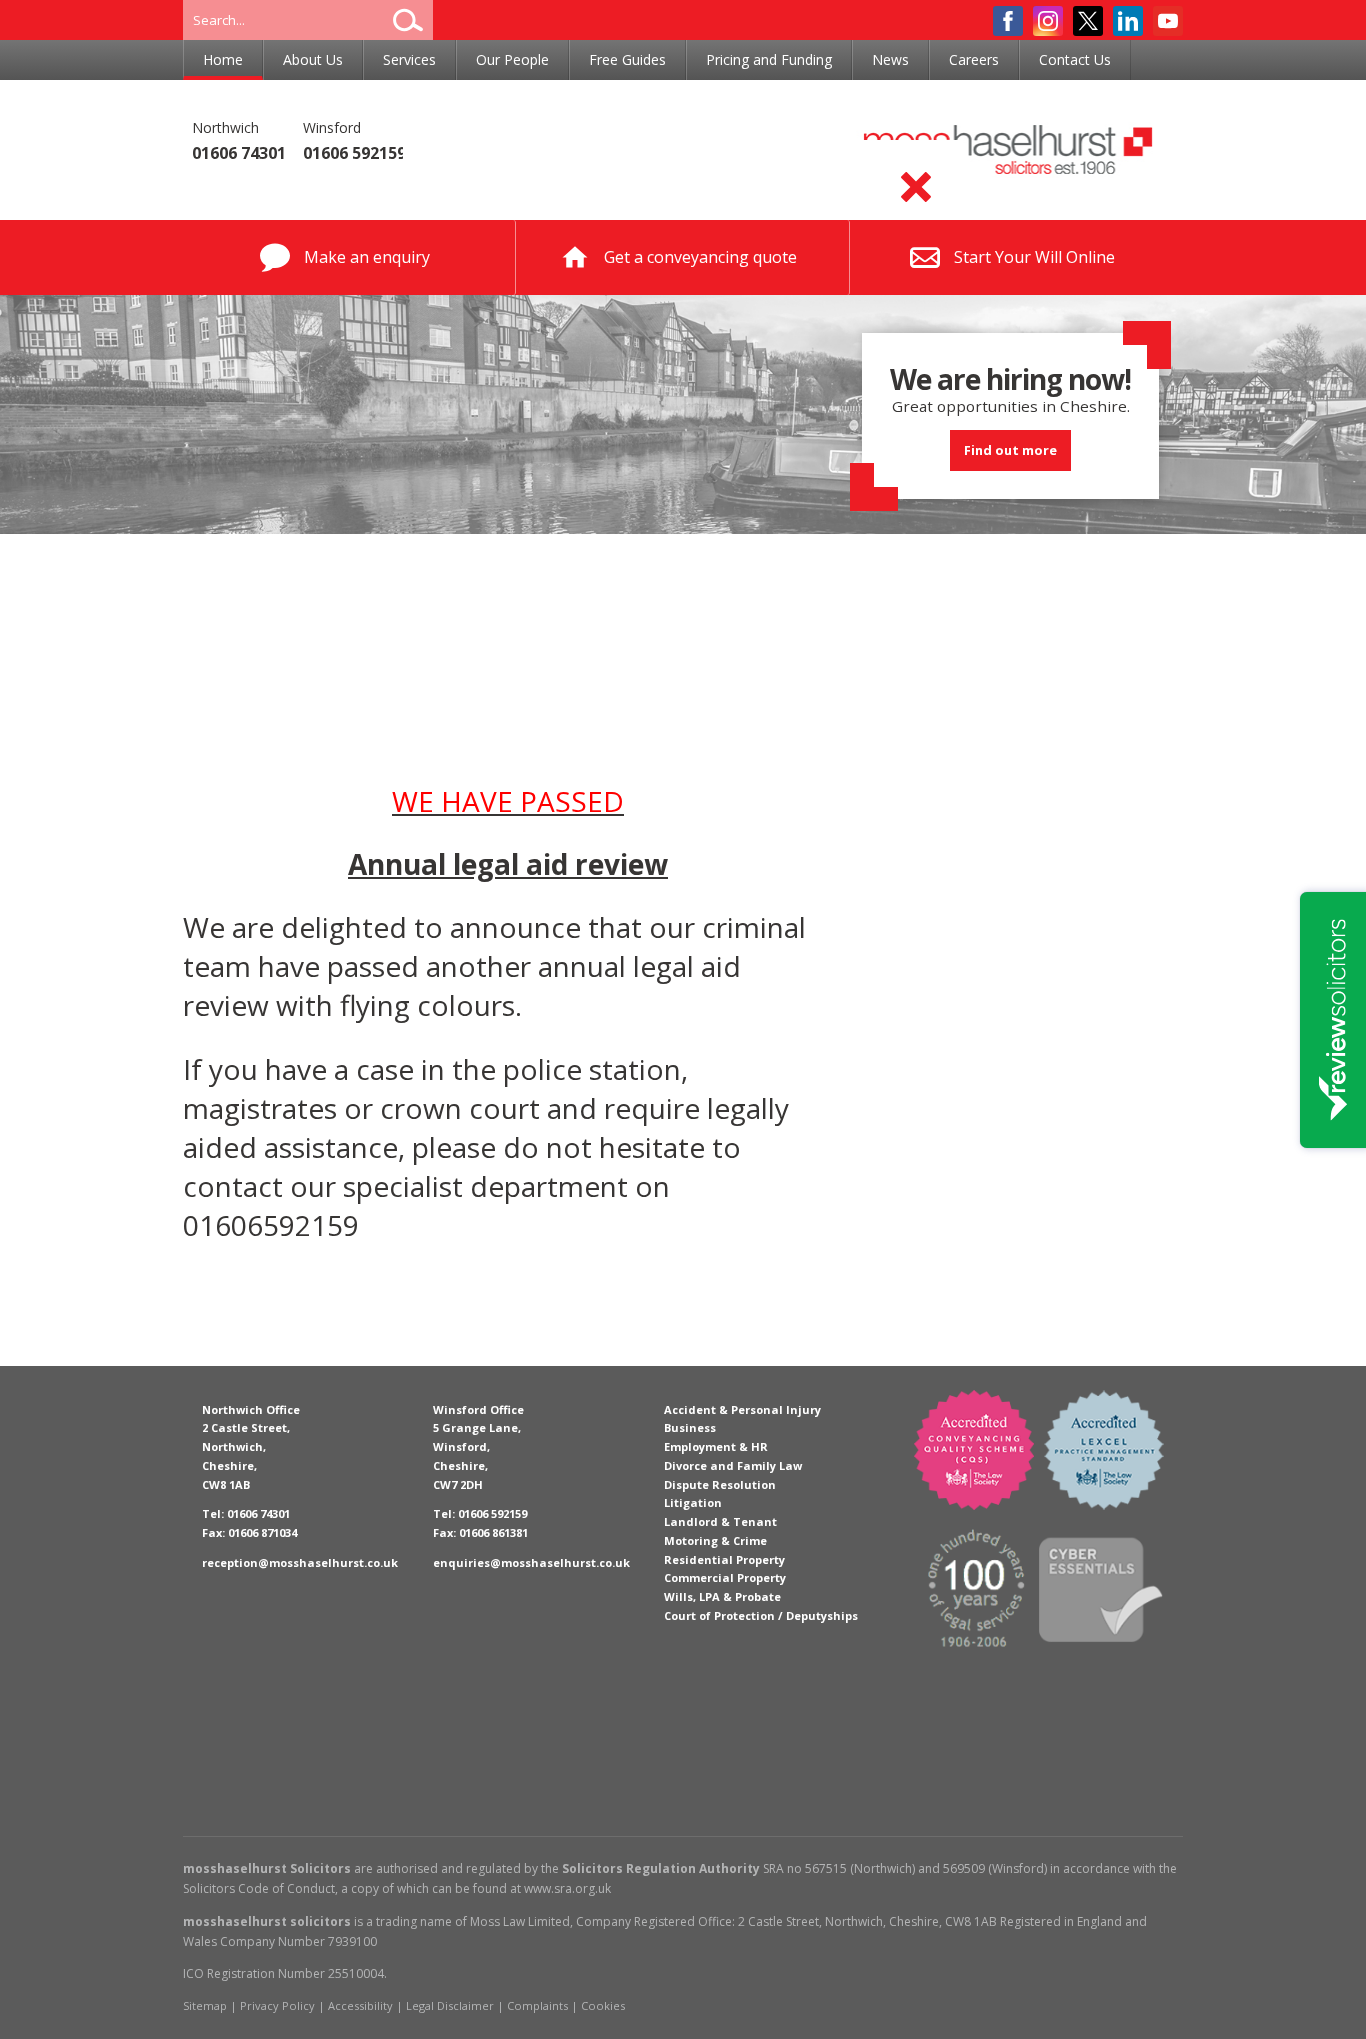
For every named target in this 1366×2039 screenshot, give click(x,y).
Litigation (693, 1502)
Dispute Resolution (720, 1484)
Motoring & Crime (715, 1540)
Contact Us (1075, 59)
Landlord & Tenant (720, 1521)
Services (409, 59)
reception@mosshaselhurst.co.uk (300, 1562)
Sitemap (205, 2005)
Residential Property (724, 1559)
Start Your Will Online (1034, 257)
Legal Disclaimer (450, 2005)
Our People (512, 59)
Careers (974, 59)
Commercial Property (725, 1577)
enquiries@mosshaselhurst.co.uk (531, 1562)
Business (690, 1427)
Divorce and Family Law (733, 1465)
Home (223, 59)
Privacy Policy (277, 2005)
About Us (313, 59)
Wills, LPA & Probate (722, 1596)
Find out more (1010, 450)
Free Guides (627, 59)
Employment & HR (716, 1446)
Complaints (537, 2005)
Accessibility (360, 2005)
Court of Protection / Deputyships (761, 1615)
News (890, 59)
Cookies (603, 2005)
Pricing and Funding (769, 59)
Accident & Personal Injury (742, 1409)
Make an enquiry (367, 257)
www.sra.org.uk (567, 1888)
